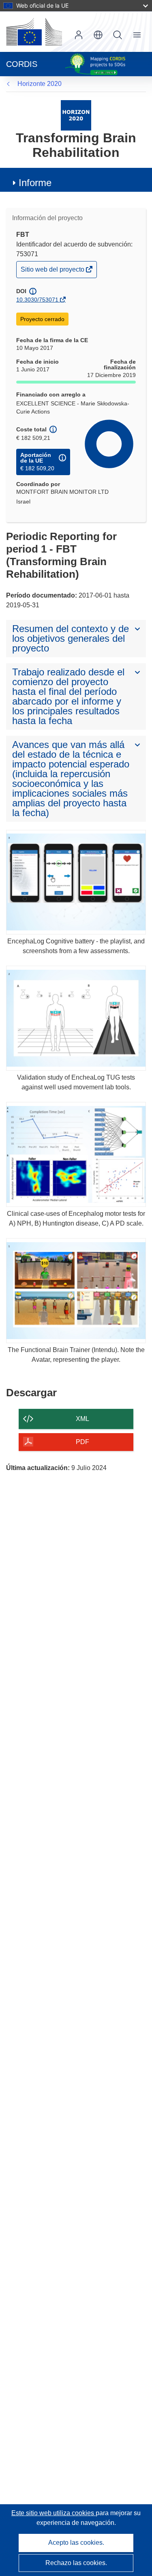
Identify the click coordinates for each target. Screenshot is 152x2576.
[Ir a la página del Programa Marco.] (76, 115)
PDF (82, 1442)
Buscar (118, 35)
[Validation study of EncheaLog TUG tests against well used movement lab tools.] (76, 1018)
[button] (98, 35)
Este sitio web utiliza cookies (54, 2513)
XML (82, 1419)
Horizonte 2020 (40, 84)
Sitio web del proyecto (53, 271)
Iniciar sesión (79, 35)
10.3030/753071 (37, 300)
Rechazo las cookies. (76, 2563)
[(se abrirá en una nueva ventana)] (34, 32)
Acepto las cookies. (76, 2543)
